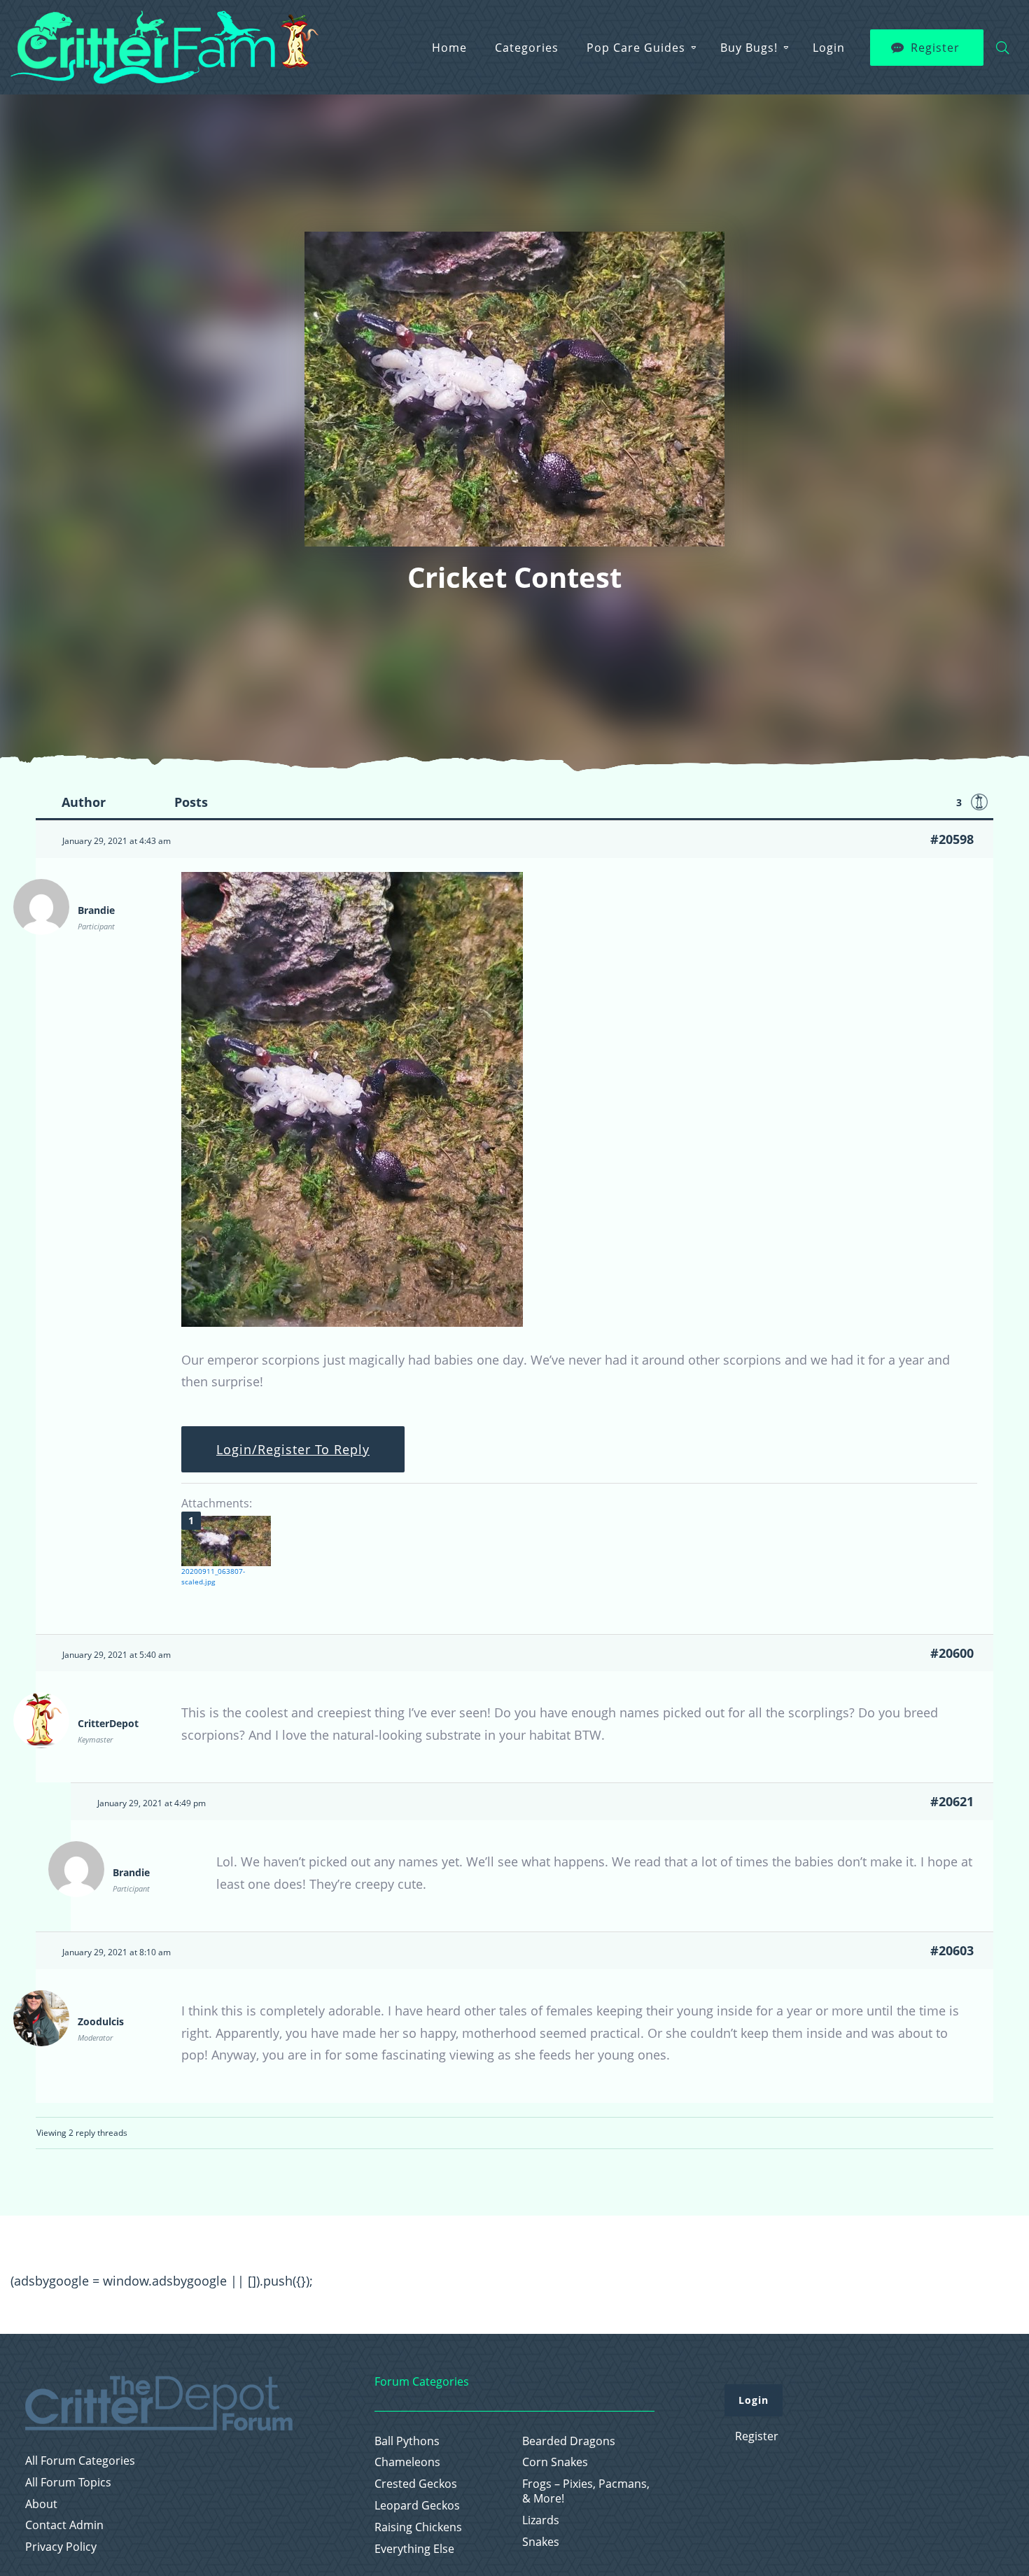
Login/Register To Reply (293, 1449)
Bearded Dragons (569, 2441)
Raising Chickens (418, 2527)
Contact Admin (64, 2525)
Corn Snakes (555, 2462)
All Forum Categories (80, 2461)
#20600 (952, 1653)
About (41, 2504)
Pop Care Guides (636, 48)
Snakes (541, 2542)
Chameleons (407, 2462)
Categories (527, 48)
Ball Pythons (407, 2441)
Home (449, 48)
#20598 (952, 839)
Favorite (979, 802)
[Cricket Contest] (352, 1322)
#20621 (952, 1801)
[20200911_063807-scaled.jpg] (226, 1541)
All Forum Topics (68, 2483)
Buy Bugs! (749, 48)
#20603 (952, 1950)
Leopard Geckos (417, 2506)
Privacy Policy (61, 2547)
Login (829, 48)
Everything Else (414, 2549)
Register (935, 48)
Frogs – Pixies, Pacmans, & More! (586, 2491)
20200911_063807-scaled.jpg (213, 1576)
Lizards (541, 2520)
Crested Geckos (416, 2484)
